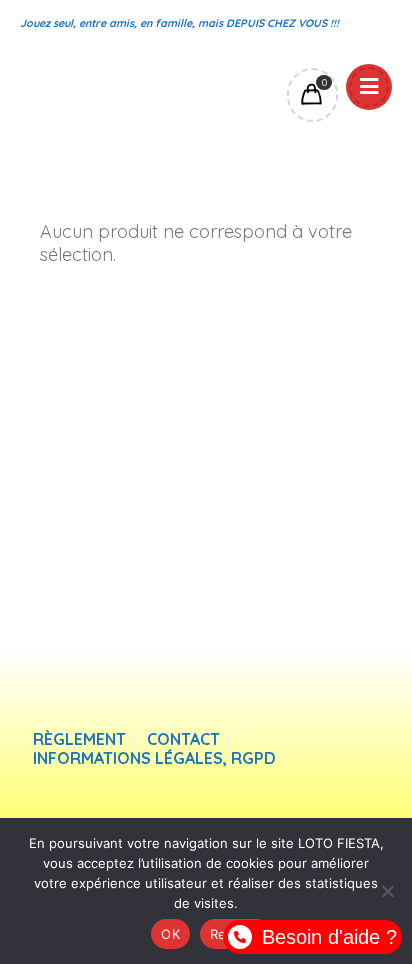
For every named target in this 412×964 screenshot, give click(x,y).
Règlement (79, 739)
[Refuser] (387, 891)
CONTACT (183, 739)
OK (170, 934)
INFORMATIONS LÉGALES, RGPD (154, 758)
